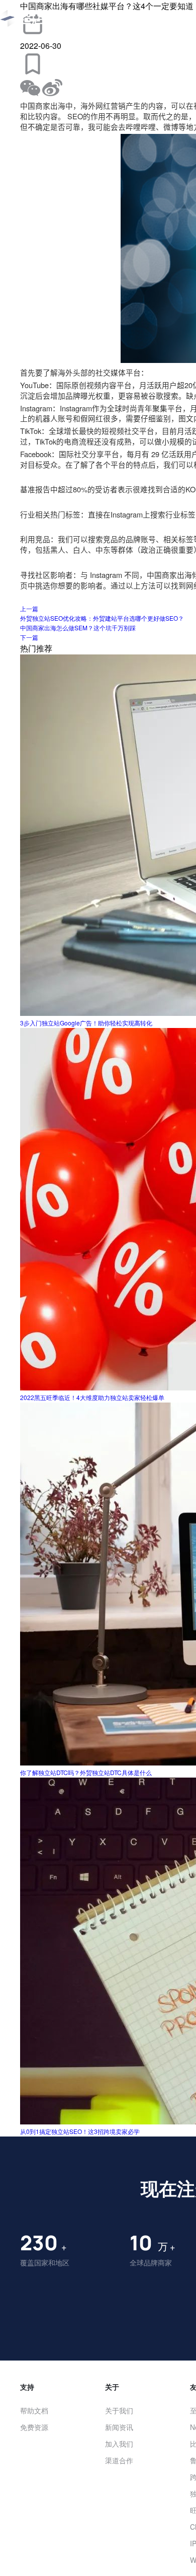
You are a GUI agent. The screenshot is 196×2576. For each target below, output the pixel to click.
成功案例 (180, 19)
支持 (27, 2387)
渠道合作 (119, 2460)
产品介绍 (137, 19)
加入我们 (119, 2444)
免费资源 (34, 2427)
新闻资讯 (119, 2427)
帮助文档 (34, 2410)
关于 (112, 2387)
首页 (101, 19)
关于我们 (119, 2410)
